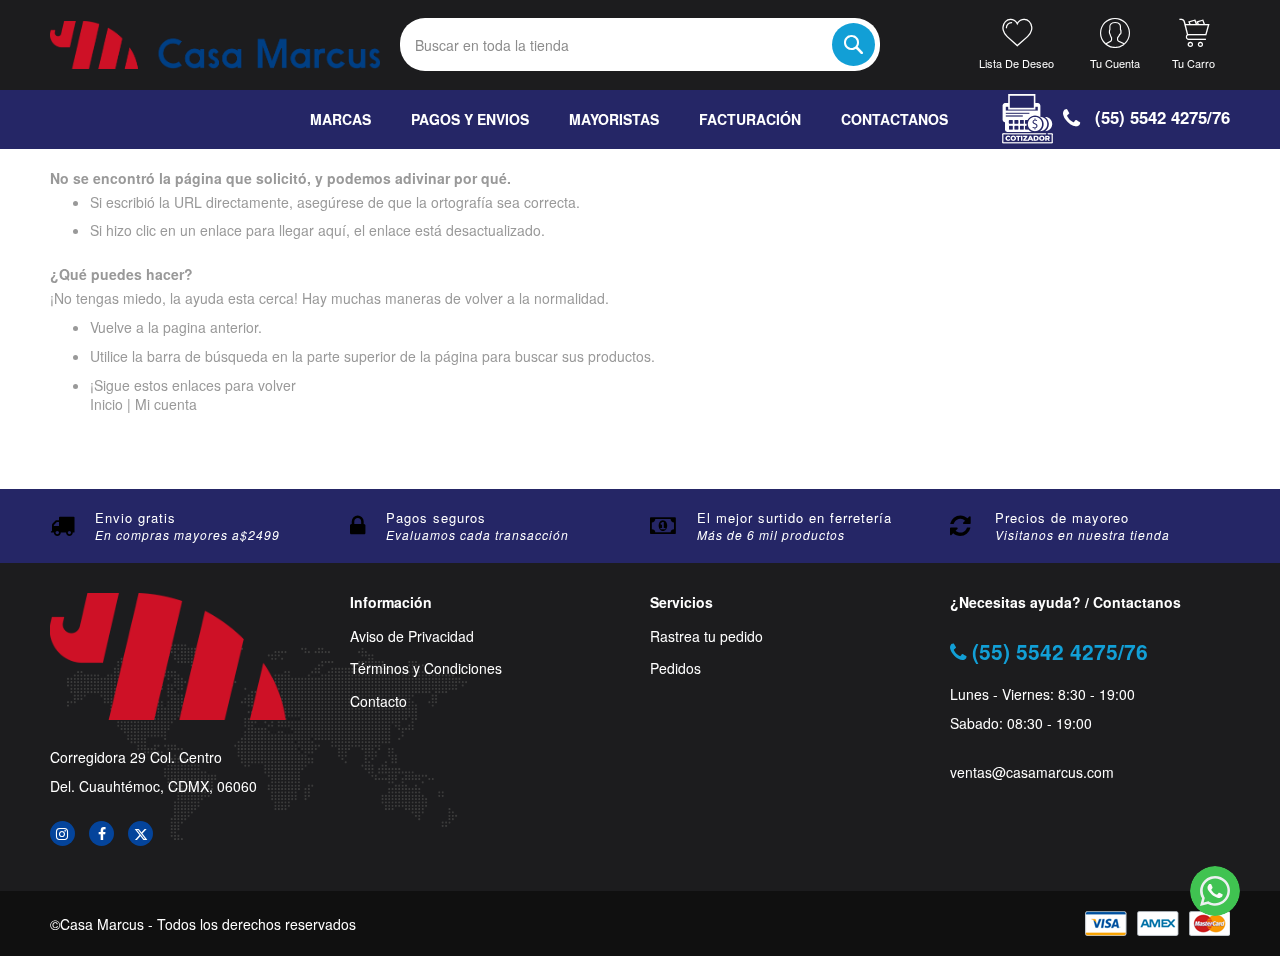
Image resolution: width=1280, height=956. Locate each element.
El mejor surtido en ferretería (794, 517)
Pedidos (675, 668)
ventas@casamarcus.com (1032, 772)
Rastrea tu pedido (706, 636)
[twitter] (140, 833)
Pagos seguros (436, 517)
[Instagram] (62, 833)
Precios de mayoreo (1062, 517)
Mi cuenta (166, 404)
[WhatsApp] (1215, 891)
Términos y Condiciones (426, 668)
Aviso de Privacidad (412, 636)
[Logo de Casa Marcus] (215, 44)
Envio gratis (135, 517)
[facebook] (101, 833)
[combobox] (640, 44)
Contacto (378, 701)
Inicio (106, 404)
